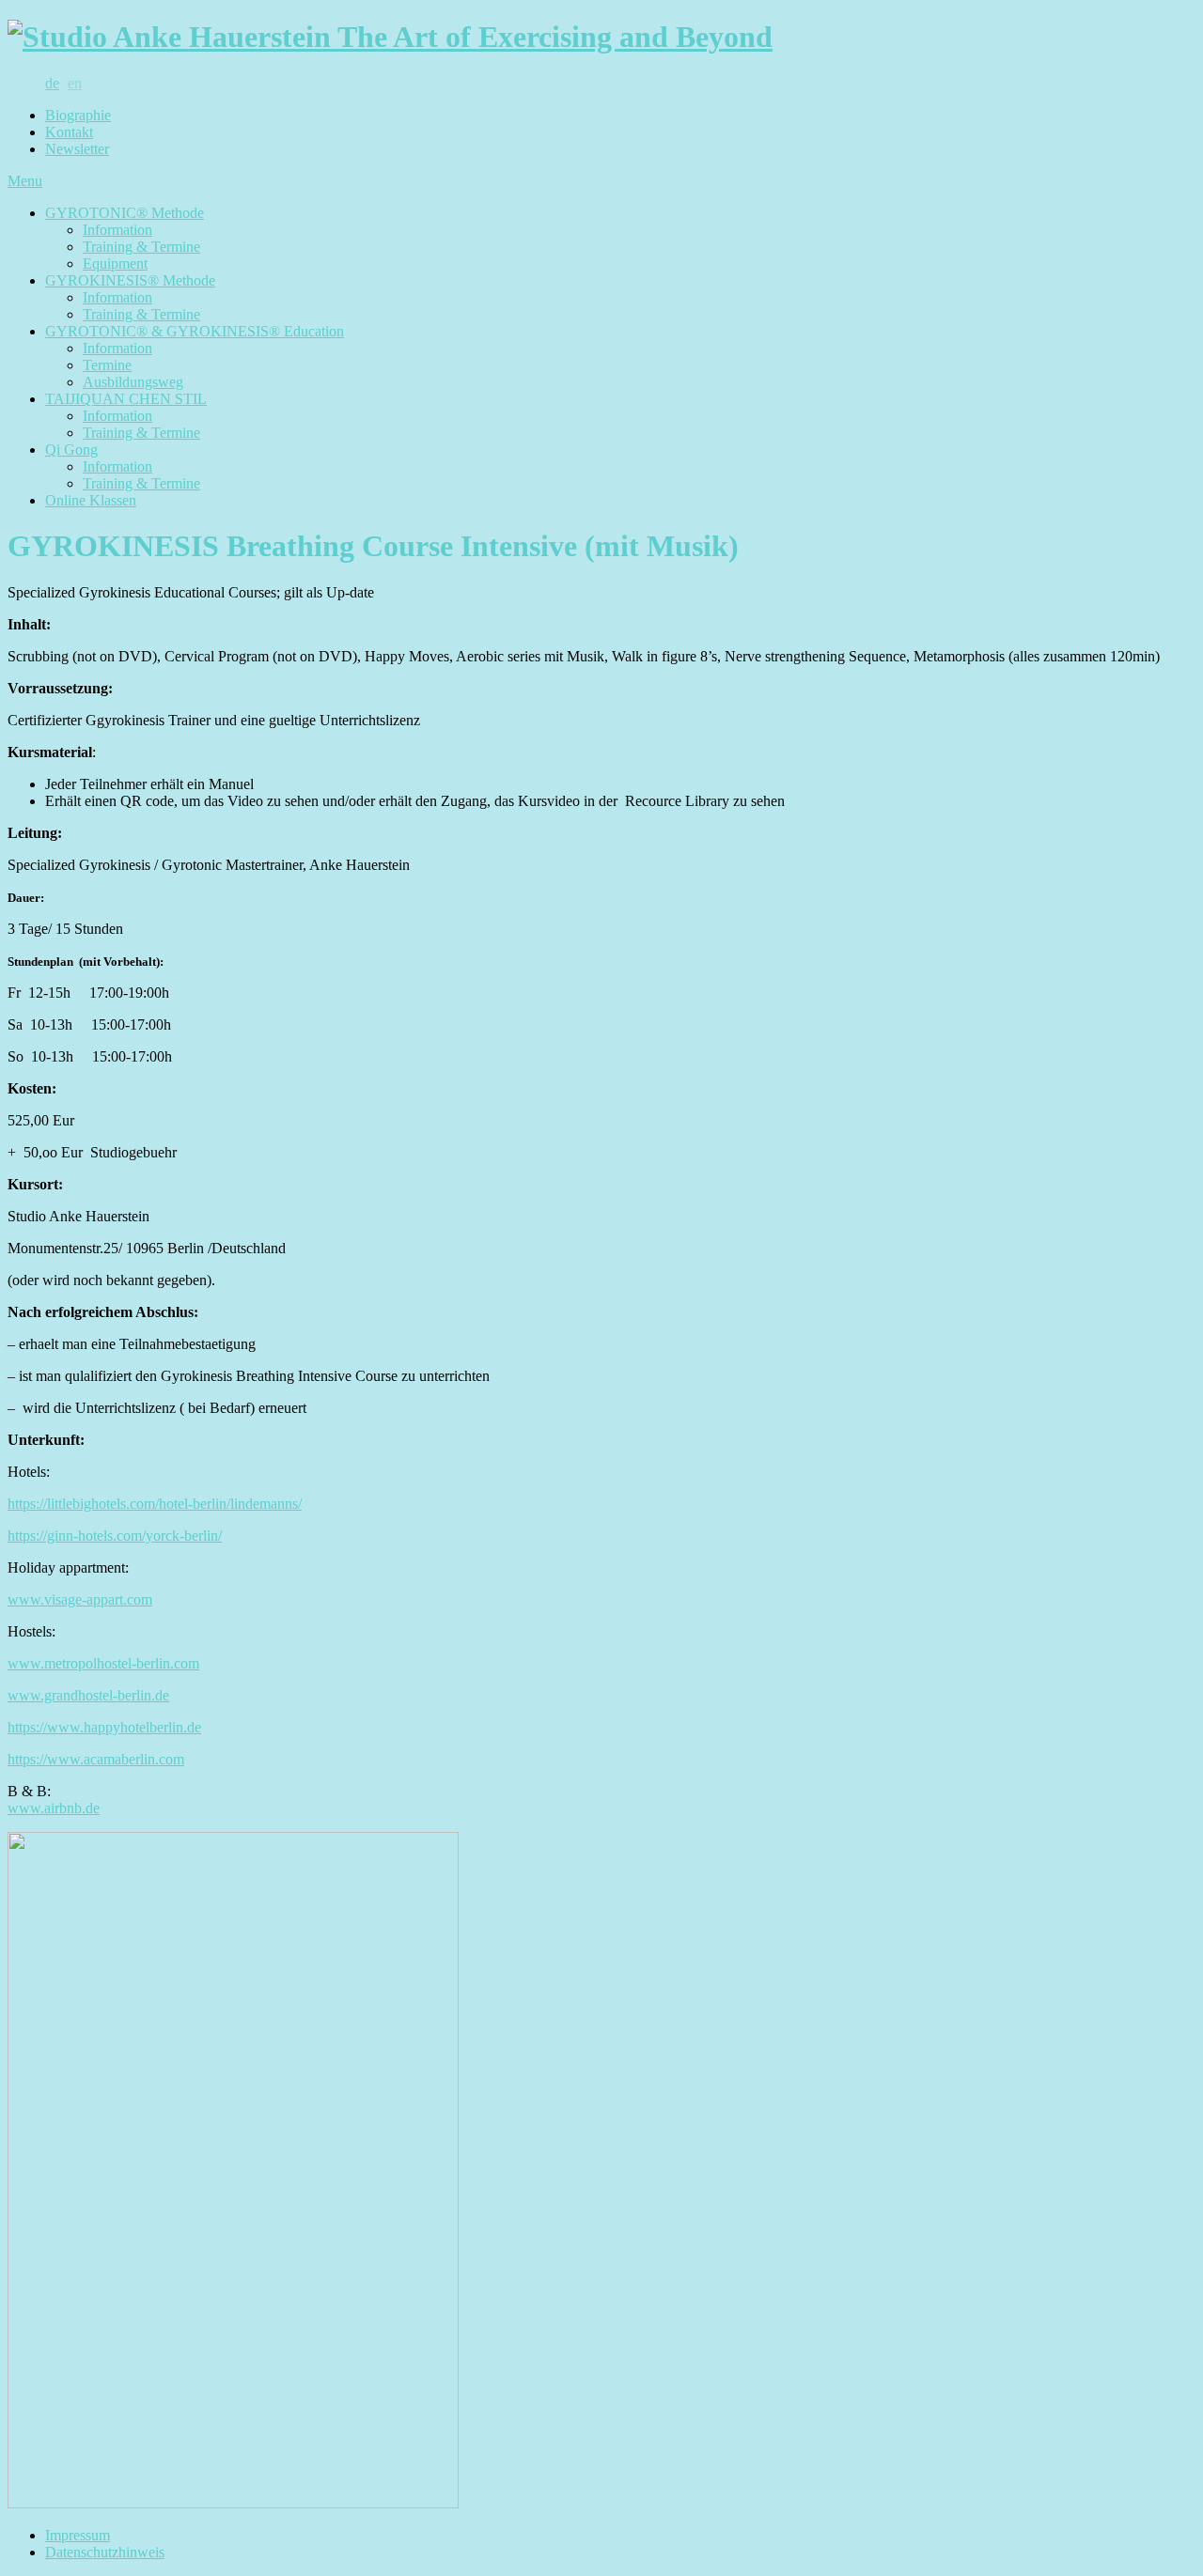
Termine (107, 365)
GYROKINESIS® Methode (130, 280)
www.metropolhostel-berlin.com (103, 1663)
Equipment (115, 264)
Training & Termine (141, 247)
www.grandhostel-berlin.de (88, 1695)
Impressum (78, 2535)
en (75, 83)
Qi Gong (71, 450)
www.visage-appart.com (80, 1599)
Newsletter (77, 149)
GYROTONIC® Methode (125, 213)
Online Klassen (91, 500)
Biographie (78, 115)
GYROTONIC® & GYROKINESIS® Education (195, 331)
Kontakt (69, 132)
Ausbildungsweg (133, 382)
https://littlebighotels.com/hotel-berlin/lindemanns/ (155, 1504)
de (52, 83)
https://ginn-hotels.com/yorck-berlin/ (115, 1536)
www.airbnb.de (54, 1808)
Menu (25, 181)
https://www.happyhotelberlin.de (104, 1727)
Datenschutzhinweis (105, 2552)
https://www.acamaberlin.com (96, 1759)
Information (117, 230)
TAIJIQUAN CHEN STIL (126, 399)
